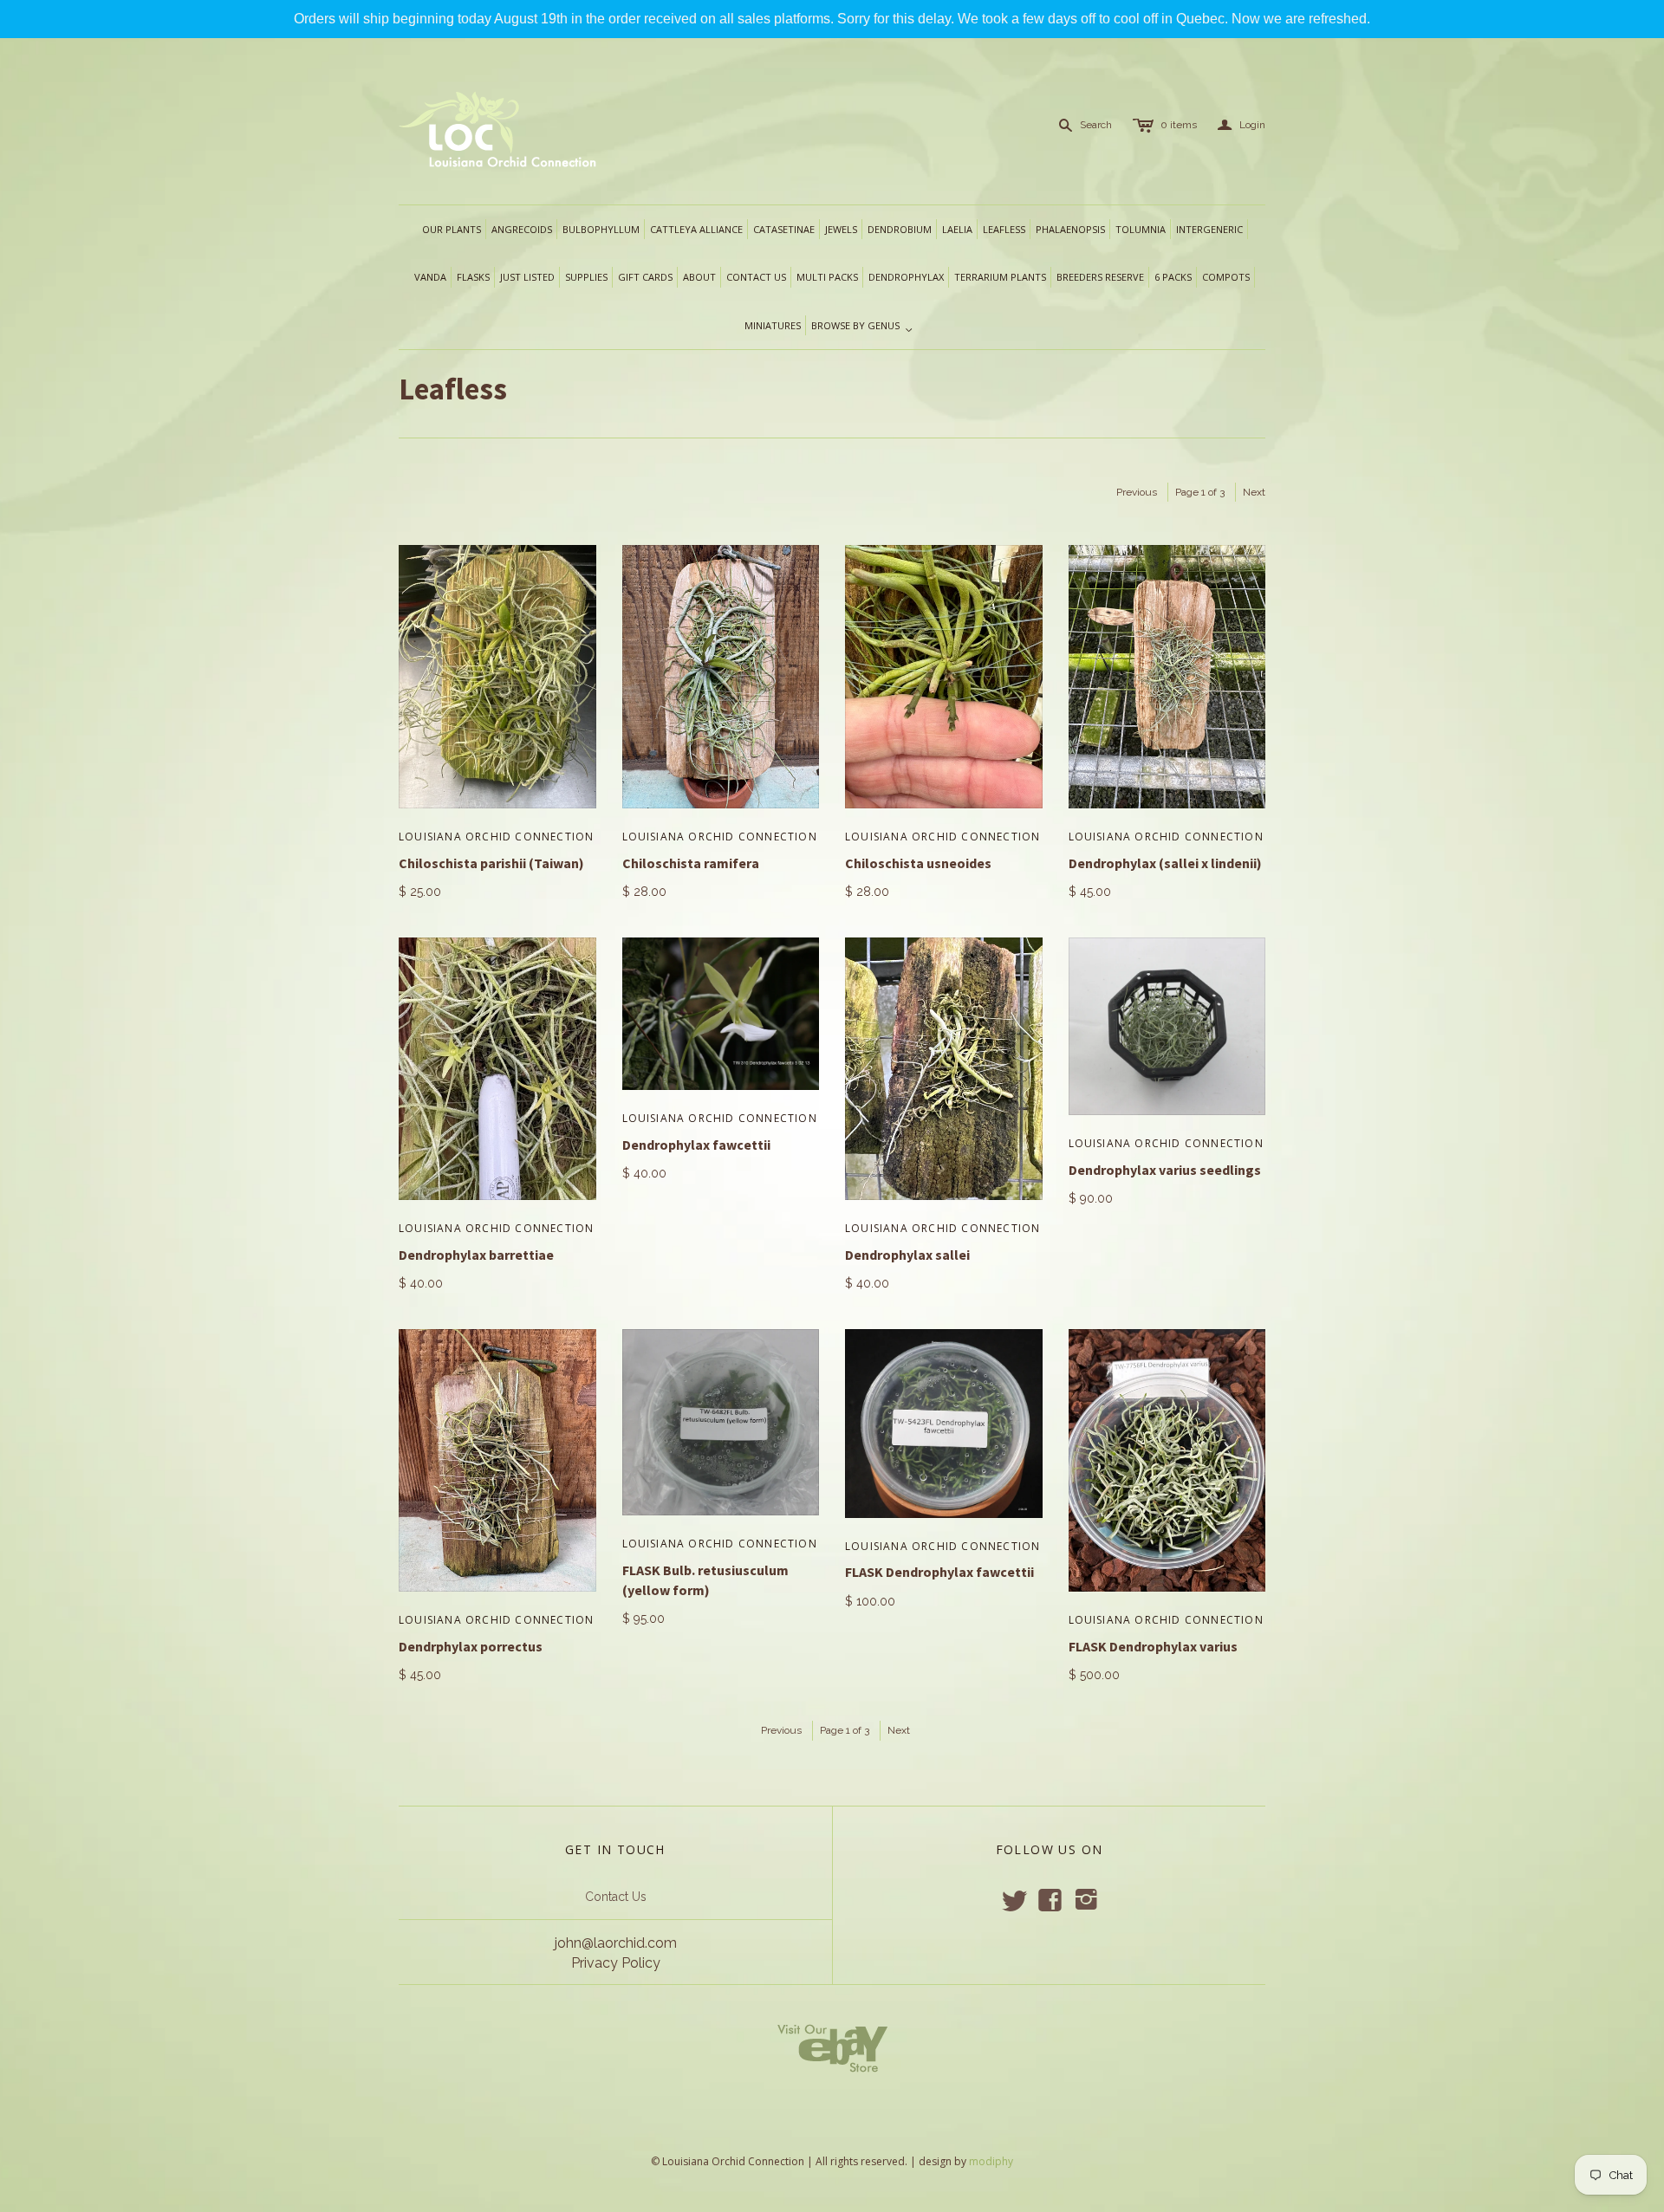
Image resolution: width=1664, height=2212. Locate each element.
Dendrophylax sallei (907, 1255)
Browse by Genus (862, 327)
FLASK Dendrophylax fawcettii (941, 1572)
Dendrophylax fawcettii (696, 1145)
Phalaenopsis (1070, 229)
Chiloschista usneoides (918, 863)
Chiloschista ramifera (691, 863)
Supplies (586, 277)
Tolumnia (1141, 229)
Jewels (841, 229)
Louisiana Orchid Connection (496, 837)
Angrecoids (522, 229)
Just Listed (527, 277)
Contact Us (616, 1897)
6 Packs (1173, 277)
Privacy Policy (616, 1963)
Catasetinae (784, 229)
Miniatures (773, 325)
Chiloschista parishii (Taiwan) (491, 863)
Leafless (1004, 229)
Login (1241, 125)
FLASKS (473, 277)
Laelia (957, 229)
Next (1254, 492)
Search (1096, 125)
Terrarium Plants (1000, 277)
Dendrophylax (906, 277)
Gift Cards (645, 277)
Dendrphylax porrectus (471, 1646)
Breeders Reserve (1100, 277)
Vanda (430, 277)
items (1179, 125)
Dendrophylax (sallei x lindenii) (1165, 863)
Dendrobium (900, 229)
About (699, 277)
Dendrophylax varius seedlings (1165, 1170)
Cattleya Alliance (696, 229)
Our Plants (452, 229)
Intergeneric (1209, 229)
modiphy (991, 2161)
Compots (1226, 277)
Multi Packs (827, 277)
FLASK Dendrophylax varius (1153, 1646)
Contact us (756, 277)
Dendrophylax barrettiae (476, 1255)
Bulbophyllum (601, 229)
